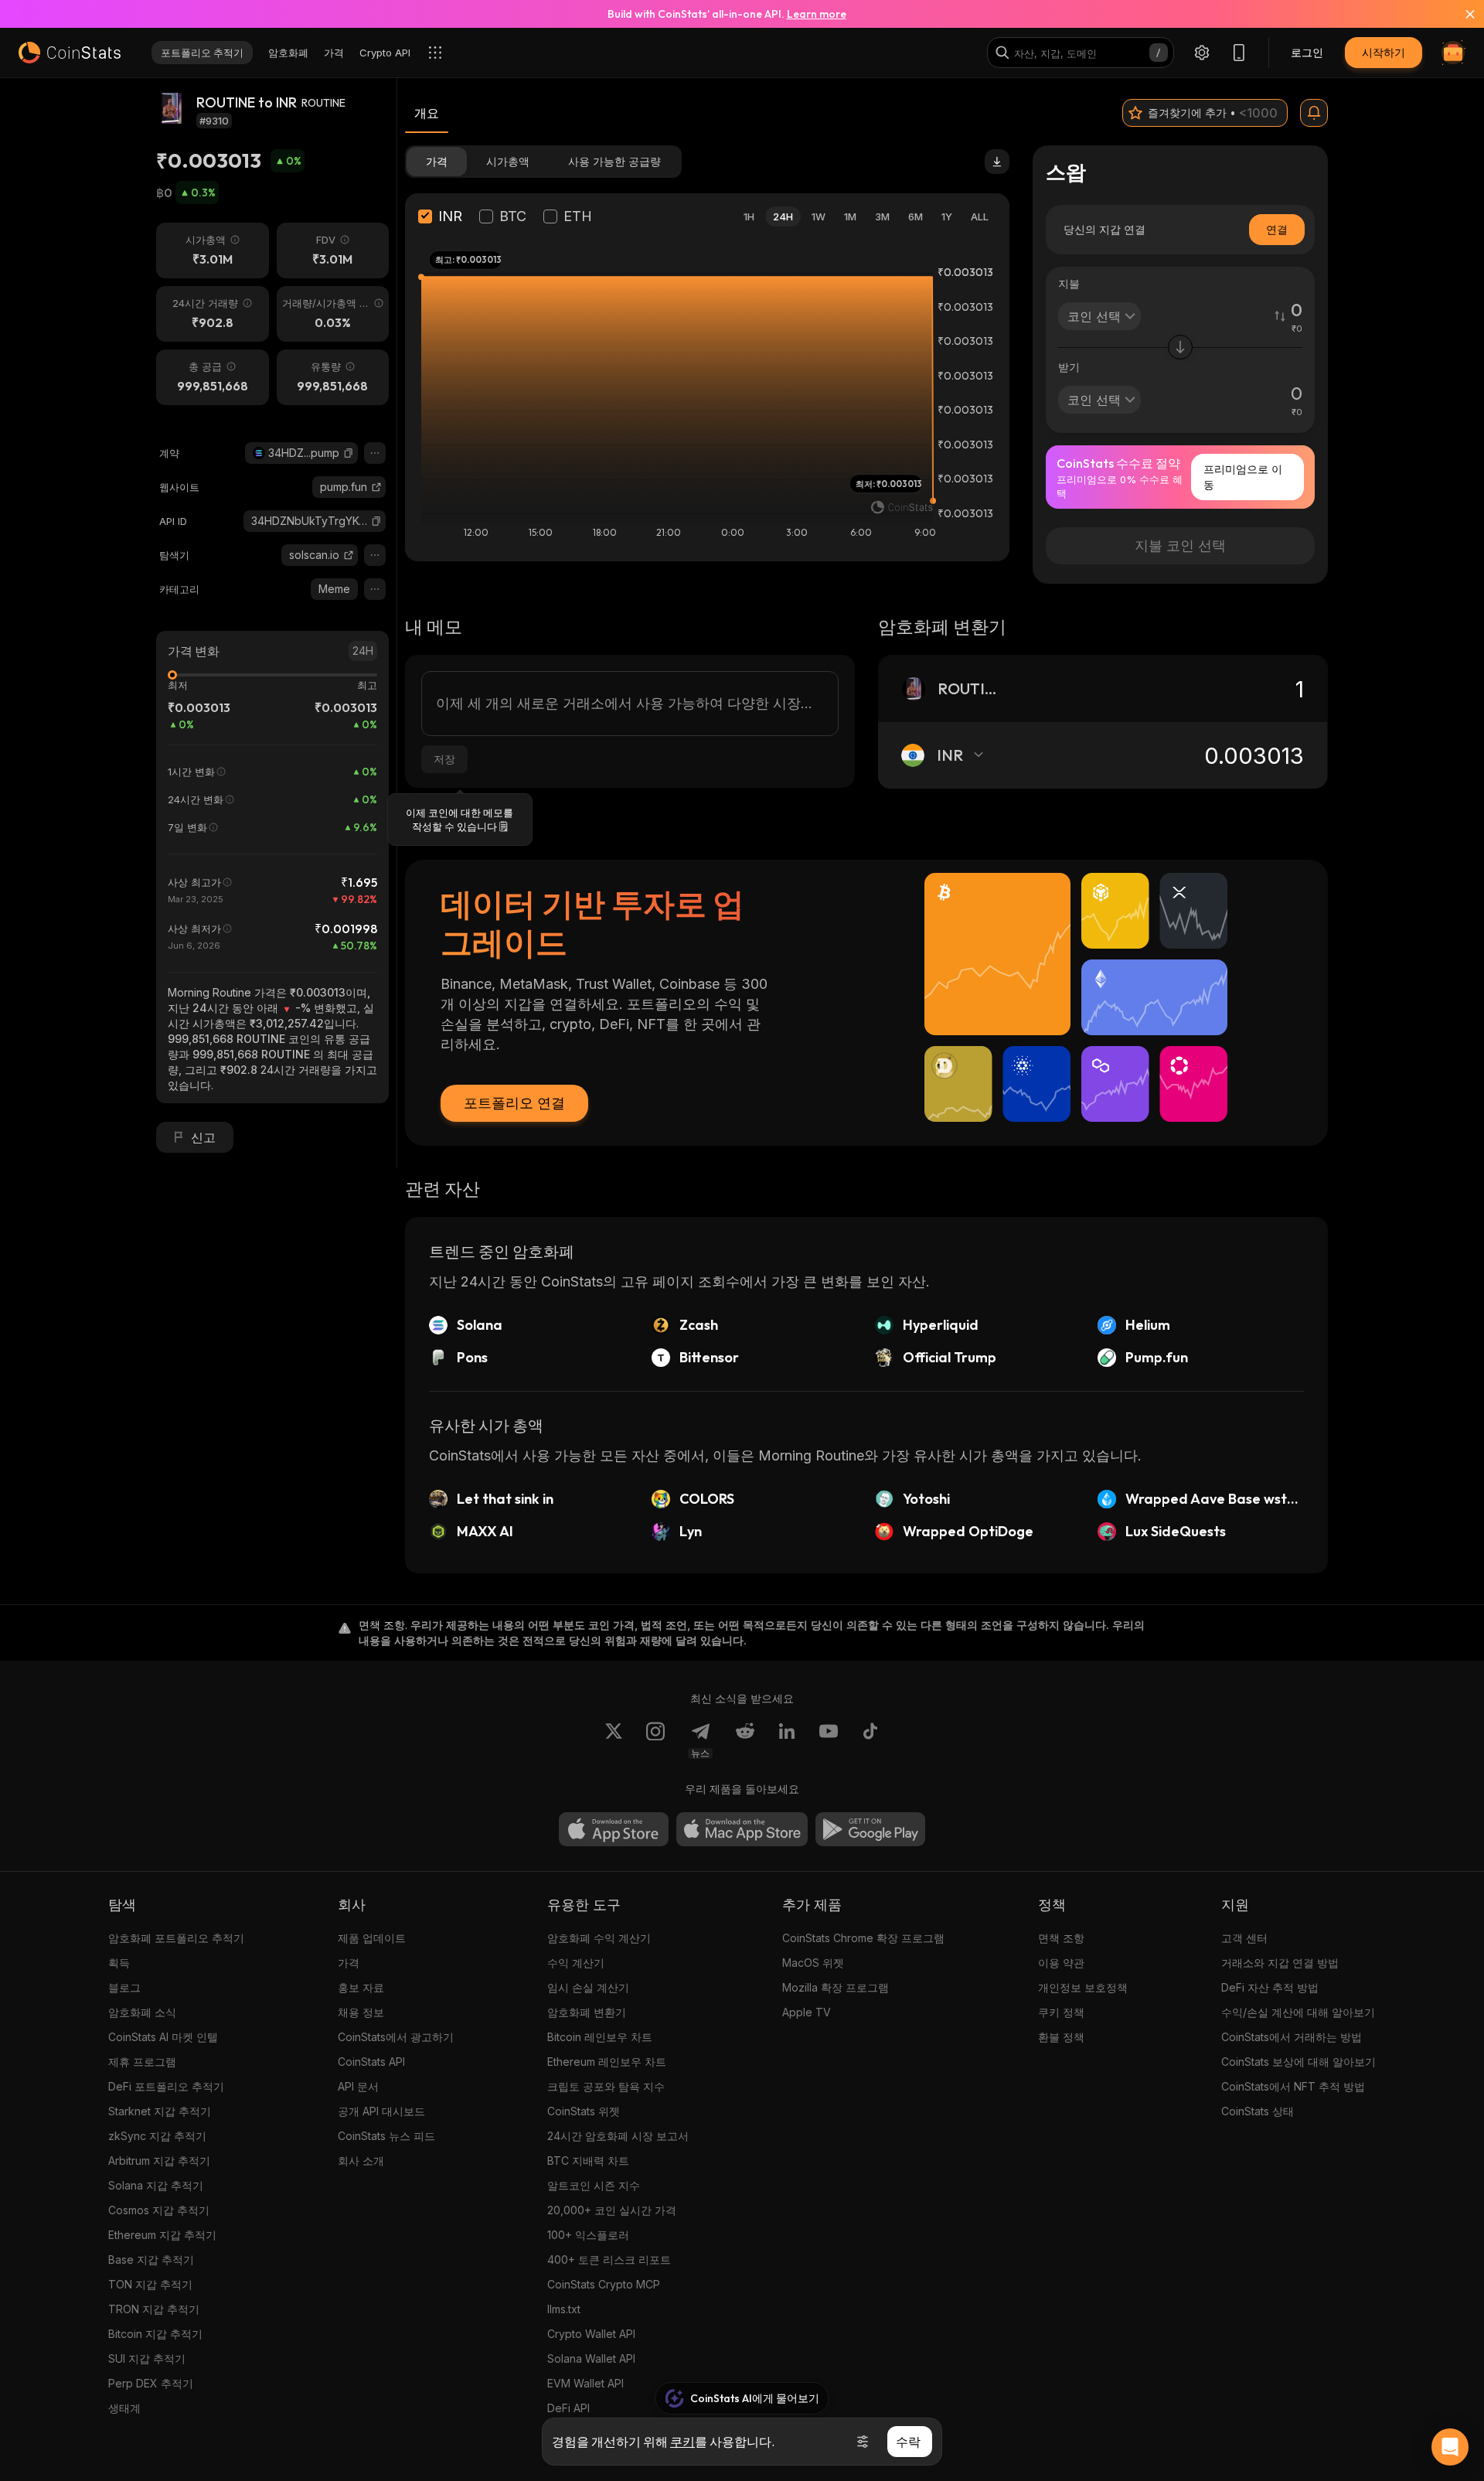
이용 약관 (1061, 1963)
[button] (349, 453)
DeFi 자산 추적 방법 (1270, 1987)
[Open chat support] (1450, 2447)
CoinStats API (371, 2062)
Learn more (817, 14)
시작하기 (1384, 52)
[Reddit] (745, 1740)
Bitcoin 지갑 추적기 (155, 2334)
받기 (1069, 367)
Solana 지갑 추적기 (156, 2185)
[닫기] (1461, 14)
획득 (119, 1963)
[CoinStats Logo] (70, 53)
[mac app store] (742, 1829)
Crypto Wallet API (591, 2334)
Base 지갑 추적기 (151, 2259)
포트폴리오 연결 (514, 1103)
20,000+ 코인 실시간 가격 (612, 2210)
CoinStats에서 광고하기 (396, 2037)
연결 (1277, 229)
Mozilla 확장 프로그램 (836, 1987)
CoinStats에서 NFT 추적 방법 (1293, 2086)
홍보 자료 (361, 1987)
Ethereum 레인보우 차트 (607, 2062)
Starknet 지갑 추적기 (160, 2111)
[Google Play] (870, 1829)
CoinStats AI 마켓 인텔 (163, 2037)
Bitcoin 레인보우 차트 (600, 2037)
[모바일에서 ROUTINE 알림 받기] (1314, 113)
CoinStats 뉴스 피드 (386, 2136)
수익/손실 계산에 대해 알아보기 (1298, 2012)
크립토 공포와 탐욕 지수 (606, 2086)
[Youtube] (829, 1740)
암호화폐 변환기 (587, 2012)
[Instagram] (655, 1740)
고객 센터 (1244, 1938)
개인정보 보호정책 (1083, 1987)
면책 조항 (1061, 1938)
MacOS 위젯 (813, 1963)
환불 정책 (1061, 2037)
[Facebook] (870, 1740)
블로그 (124, 1987)
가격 (349, 1963)
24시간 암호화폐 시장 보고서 (618, 2136)
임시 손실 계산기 (588, 1987)
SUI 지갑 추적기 (147, 2358)
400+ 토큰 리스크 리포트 (609, 2259)
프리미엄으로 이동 (1243, 477)
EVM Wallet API (585, 2383)
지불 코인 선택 (1180, 545)
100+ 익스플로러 (588, 2235)
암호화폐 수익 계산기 (599, 1938)
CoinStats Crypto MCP (604, 2284)
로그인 (1307, 52)
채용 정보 (361, 2012)
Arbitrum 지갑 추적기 (159, 2161)
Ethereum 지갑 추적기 (162, 2235)
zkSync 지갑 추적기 (157, 2136)
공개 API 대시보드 (381, 2111)
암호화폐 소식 (142, 2012)
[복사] (349, 453)
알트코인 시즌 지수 (594, 2185)
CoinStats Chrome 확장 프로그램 (863, 1938)
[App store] (614, 1829)
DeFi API (568, 2408)
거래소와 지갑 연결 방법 (1280, 1963)
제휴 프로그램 (142, 2062)
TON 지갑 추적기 (150, 2284)
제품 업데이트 (372, 1938)
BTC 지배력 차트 (588, 2161)
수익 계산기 (576, 1963)
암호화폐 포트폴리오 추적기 (176, 1938)
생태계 (124, 2408)
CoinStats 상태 (1258, 2111)
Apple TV (807, 2012)
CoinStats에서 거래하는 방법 (1292, 2037)
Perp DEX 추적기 (151, 2383)
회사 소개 (361, 2161)
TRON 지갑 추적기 (154, 2309)
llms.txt (564, 2309)
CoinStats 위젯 (584, 2111)
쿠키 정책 (1061, 2012)
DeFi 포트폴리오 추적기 (166, 2086)
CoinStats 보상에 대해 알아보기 (1298, 2062)
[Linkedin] (787, 1740)
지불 (1069, 283)
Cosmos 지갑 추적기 (159, 2210)
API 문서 (358, 2086)
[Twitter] (614, 1740)
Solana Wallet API (591, 2358)
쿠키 (682, 2442)
